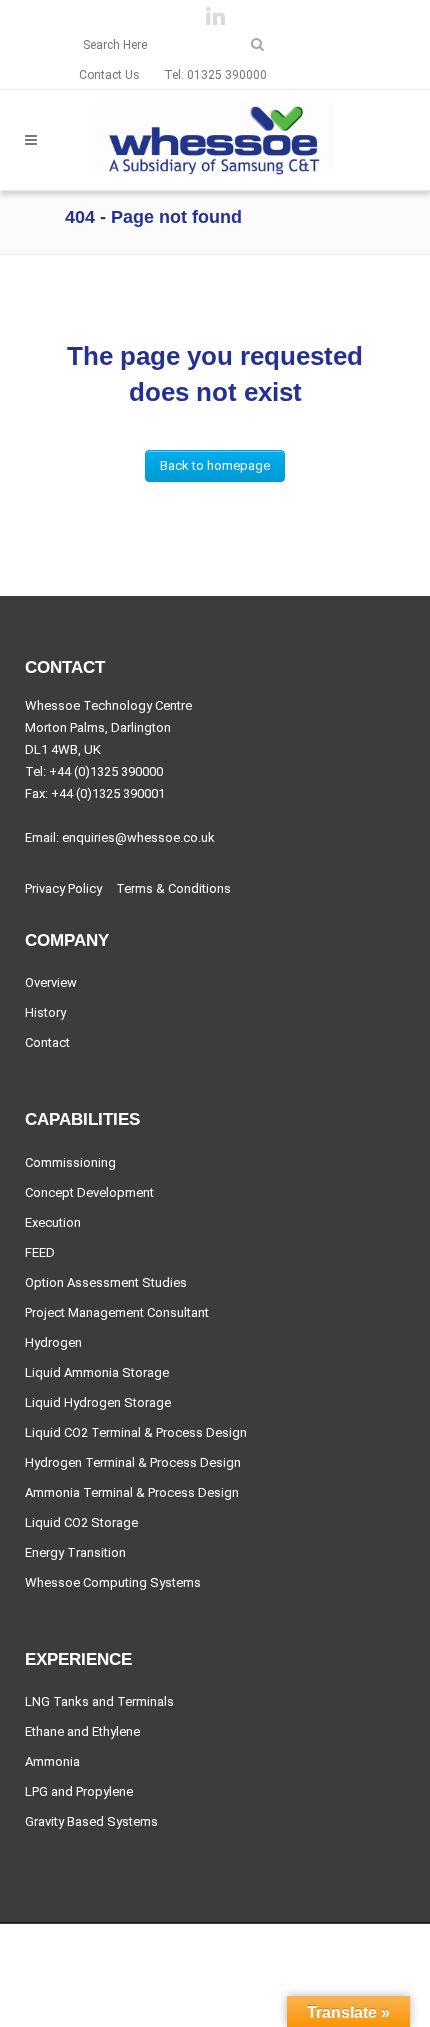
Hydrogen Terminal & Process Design (133, 1463)
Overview (51, 983)
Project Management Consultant (117, 1313)
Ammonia (52, 1762)
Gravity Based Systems (91, 1822)
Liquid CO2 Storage (81, 1523)
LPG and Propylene (79, 1792)
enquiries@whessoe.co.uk (138, 837)
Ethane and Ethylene (82, 1732)
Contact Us (109, 75)
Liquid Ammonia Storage (97, 1373)
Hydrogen (53, 1343)
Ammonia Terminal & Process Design (132, 1493)
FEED (40, 1253)
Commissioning (70, 1163)
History (45, 1013)
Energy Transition (75, 1553)
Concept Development (89, 1193)
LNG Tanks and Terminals (99, 1702)
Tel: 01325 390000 (215, 75)
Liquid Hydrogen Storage (98, 1403)
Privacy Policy (63, 889)
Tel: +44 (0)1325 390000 (94, 771)
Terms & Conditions (173, 889)
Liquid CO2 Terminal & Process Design (136, 1433)
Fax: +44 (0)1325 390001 (95, 793)
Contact (47, 1043)
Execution (53, 1223)
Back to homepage (215, 465)
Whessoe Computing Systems (113, 1583)
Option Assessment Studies (106, 1283)
